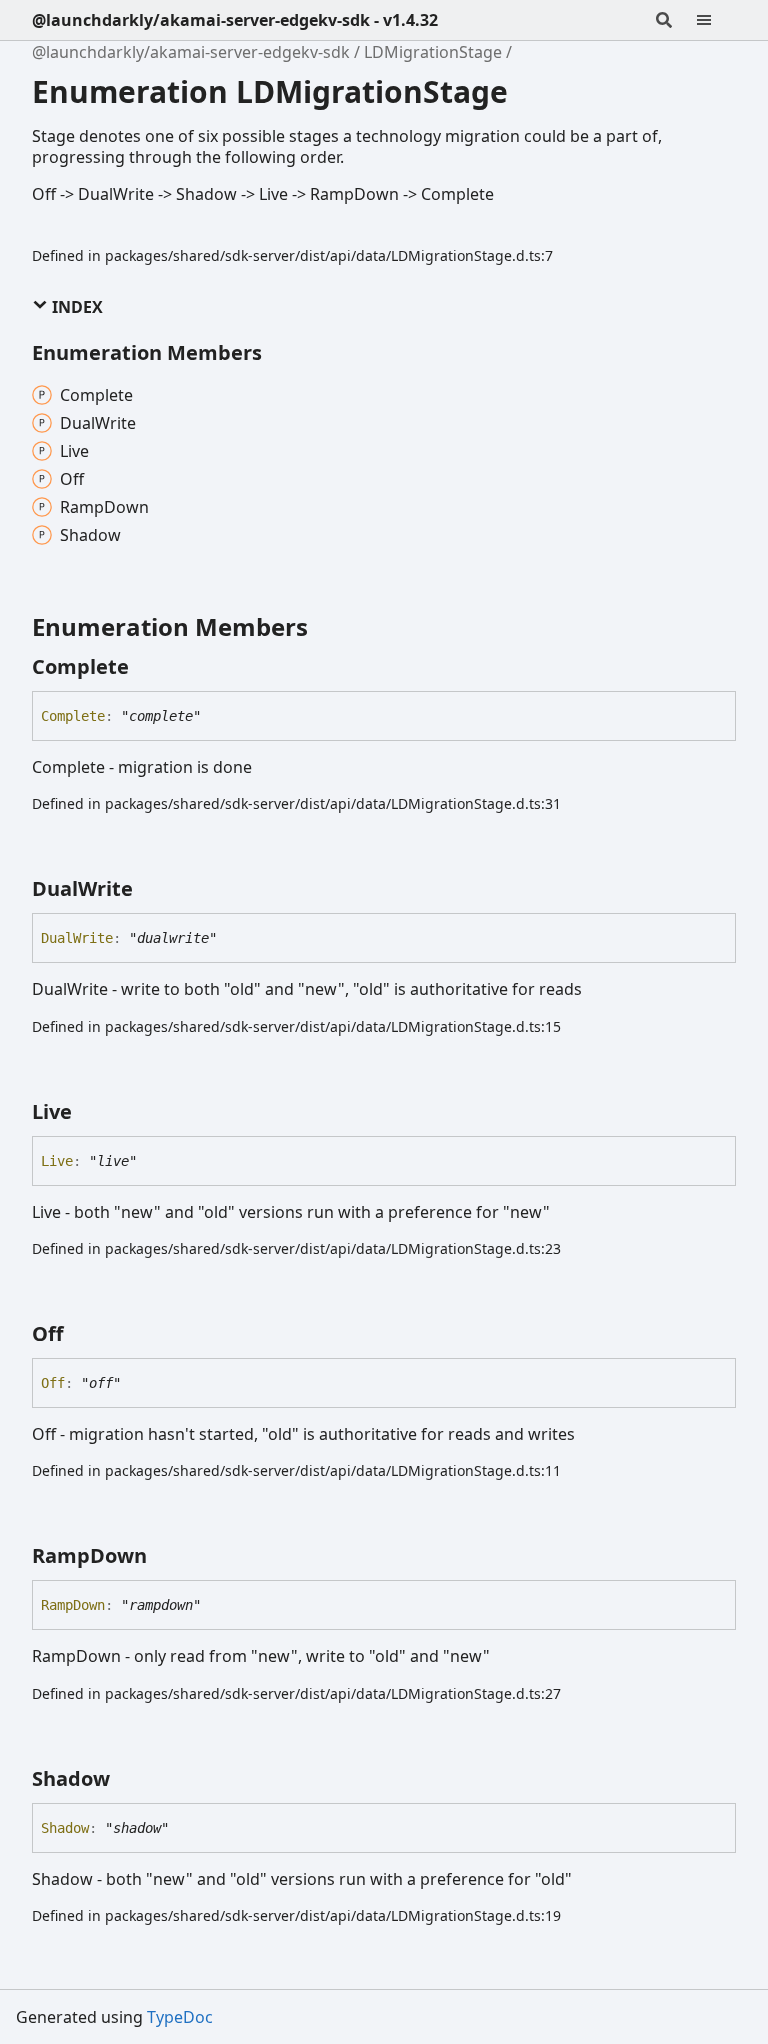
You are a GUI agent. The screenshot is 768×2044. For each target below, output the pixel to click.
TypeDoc (180, 2017)
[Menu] (716, 20)
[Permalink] (147, 667)
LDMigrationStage (433, 52)
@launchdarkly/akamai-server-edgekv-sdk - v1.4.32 (235, 20)
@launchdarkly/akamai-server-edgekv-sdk (191, 52)
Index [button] (75, 307)
